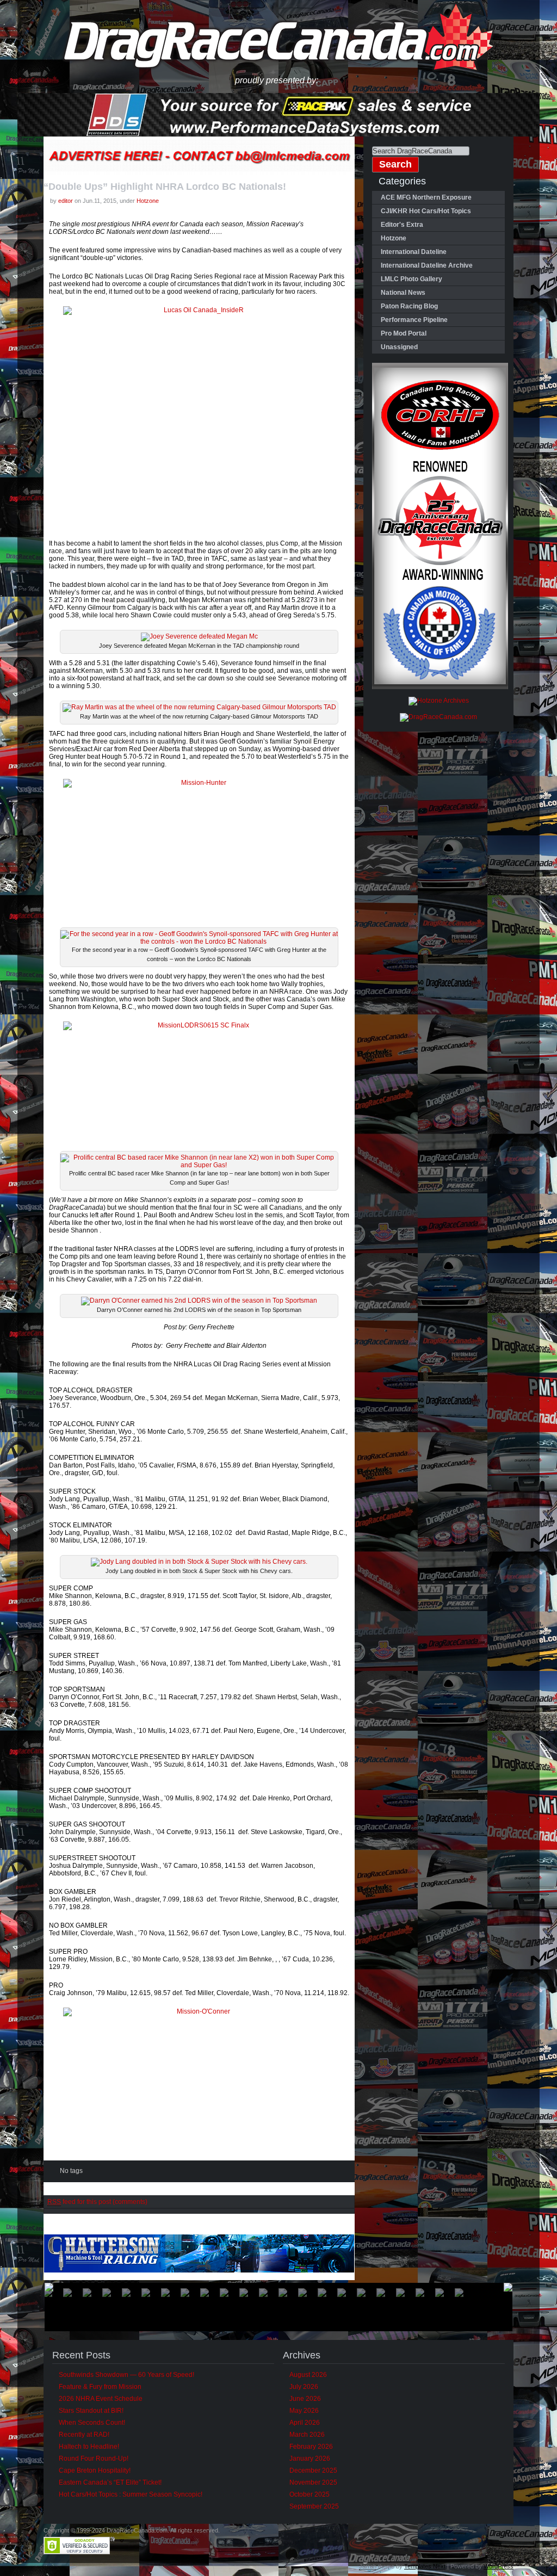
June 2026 (305, 2399)
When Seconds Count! (92, 2423)
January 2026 (310, 2459)
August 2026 (308, 2375)
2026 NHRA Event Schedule (101, 2399)
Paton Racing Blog (409, 306)
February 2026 (311, 2447)
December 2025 (313, 2470)
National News (403, 293)
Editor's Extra (402, 225)
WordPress (499, 2566)
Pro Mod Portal (404, 333)
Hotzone (148, 201)
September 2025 (314, 2506)
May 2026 (304, 2411)
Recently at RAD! (84, 2435)
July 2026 (304, 2387)
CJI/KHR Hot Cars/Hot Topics (426, 211)
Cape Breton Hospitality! (95, 2470)
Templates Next (425, 2566)
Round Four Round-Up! (94, 2459)
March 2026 (307, 2435)
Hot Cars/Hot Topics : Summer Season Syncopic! (131, 2494)
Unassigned (399, 347)
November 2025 (313, 2482)
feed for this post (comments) (97, 2202)
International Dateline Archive (427, 265)
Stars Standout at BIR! (91, 2411)
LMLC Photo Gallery (411, 279)
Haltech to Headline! (89, 2447)
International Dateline (414, 252)
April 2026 (305, 2423)
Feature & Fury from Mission (100, 2387)
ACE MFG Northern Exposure (426, 197)
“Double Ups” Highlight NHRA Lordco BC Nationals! (165, 187)
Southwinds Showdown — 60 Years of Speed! (126, 2375)
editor (66, 201)
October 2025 (310, 2494)
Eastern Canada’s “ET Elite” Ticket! (110, 2482)
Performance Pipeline (414, 320)
